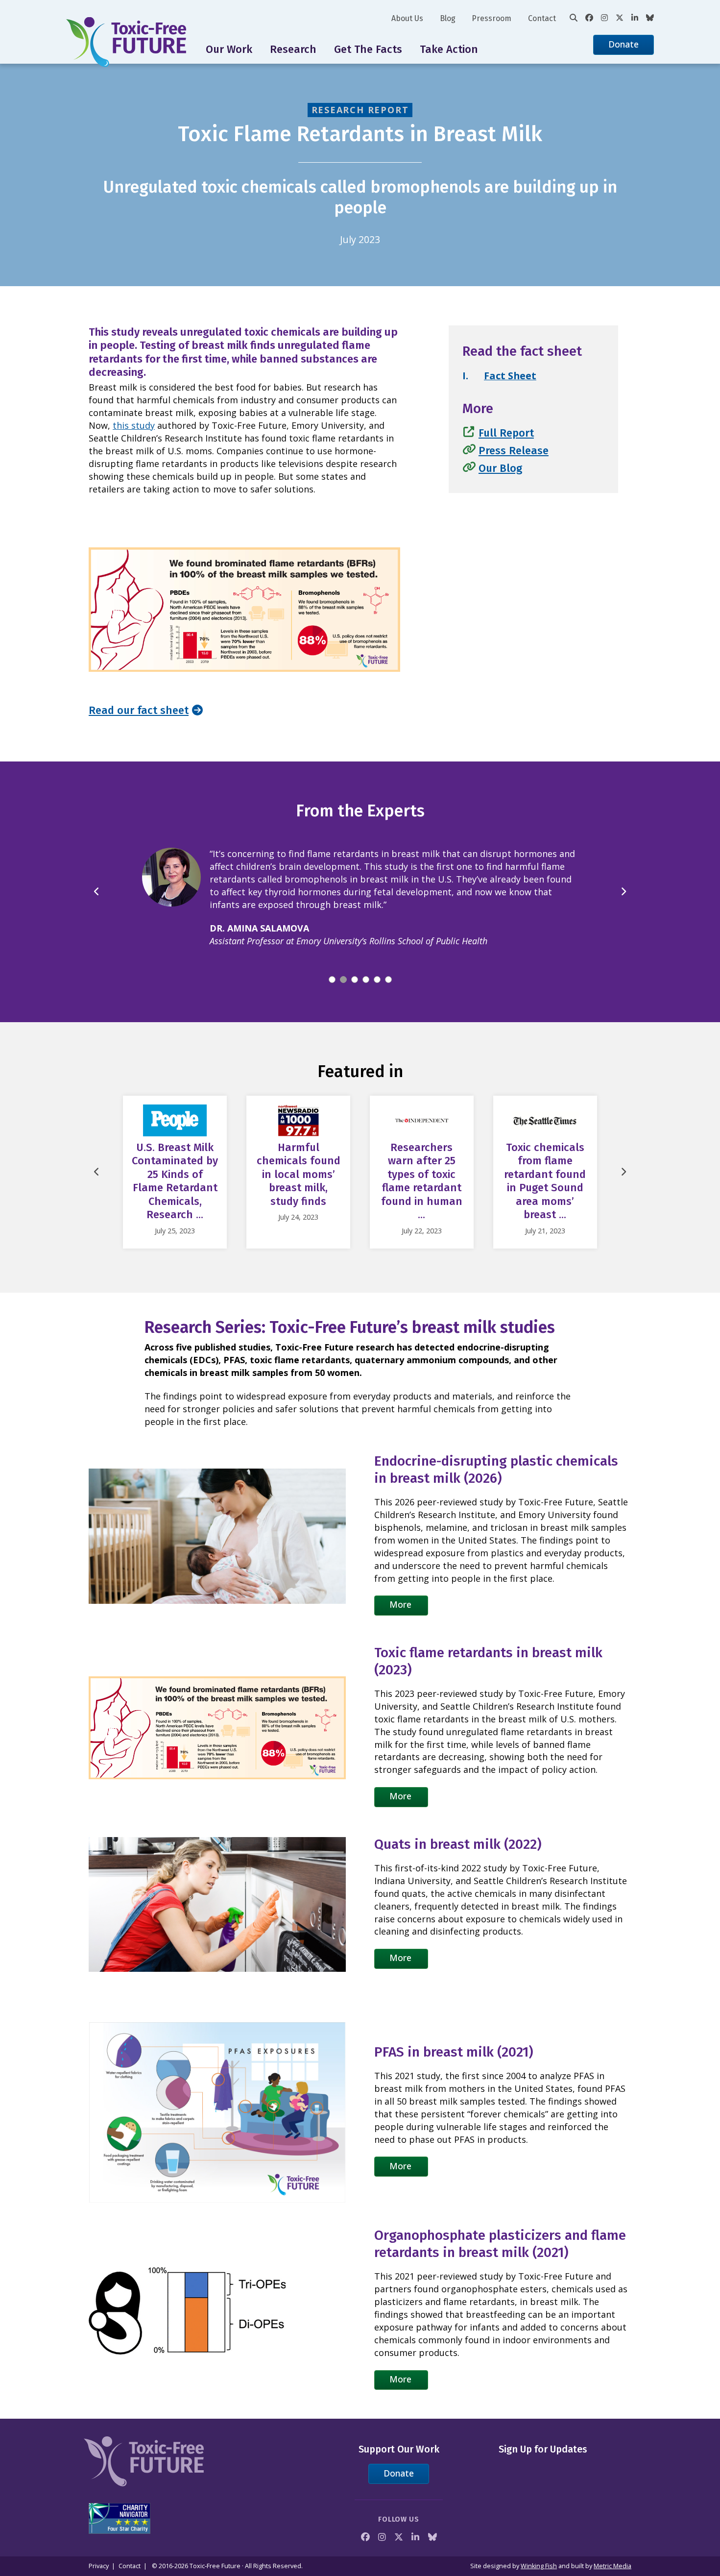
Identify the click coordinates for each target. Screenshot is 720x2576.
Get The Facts (368, 49)
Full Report (506, 433)
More (400, 1592)
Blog (448, 18)
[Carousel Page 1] (332, 967)
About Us (407, 18)
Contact (542, 18)
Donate (624, 44)
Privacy (99, 2566)
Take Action (449, 49)
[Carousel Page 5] (377, 967)
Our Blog (500, 468)
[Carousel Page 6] (388, 967)
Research (293, 49)
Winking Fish (539, 2566)
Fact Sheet (510, 376)
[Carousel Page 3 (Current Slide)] (355, 967)
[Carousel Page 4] (366, 967)
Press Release (514, 451)
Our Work (229, 49)
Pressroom (492, 18)
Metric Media (612, 2566)
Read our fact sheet (139, 710)
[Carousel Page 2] (343, 967)
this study (134, 425)
